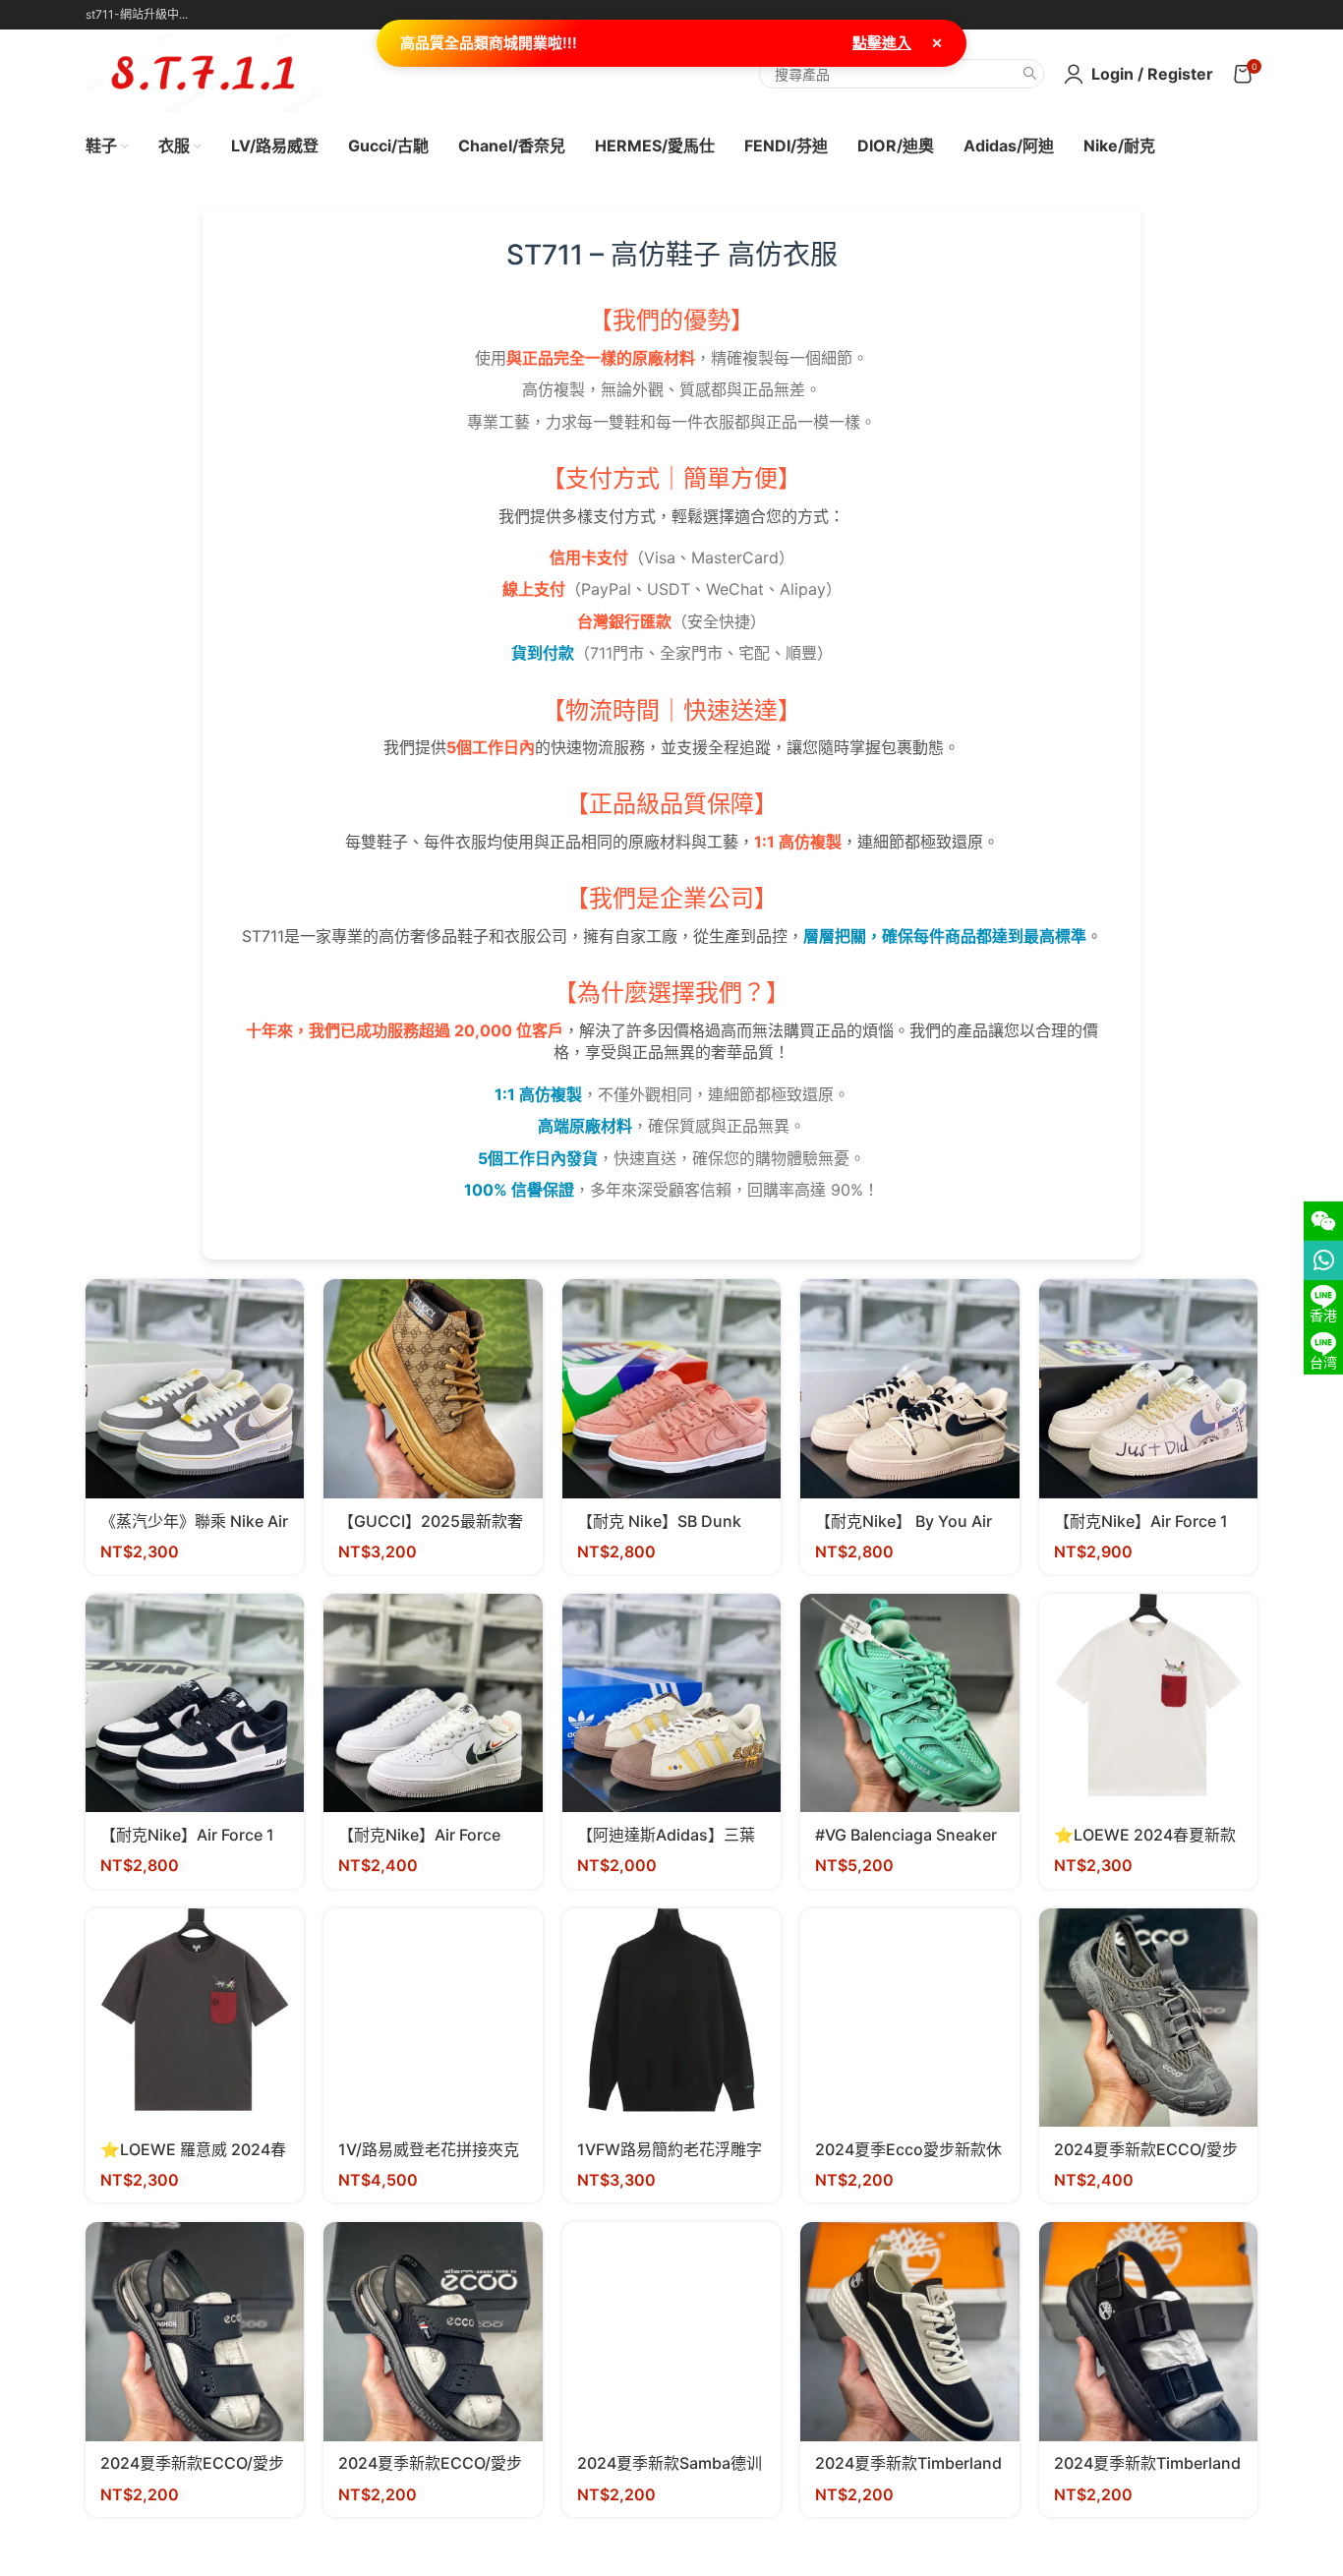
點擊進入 (882, 43)
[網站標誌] (204, 72)
